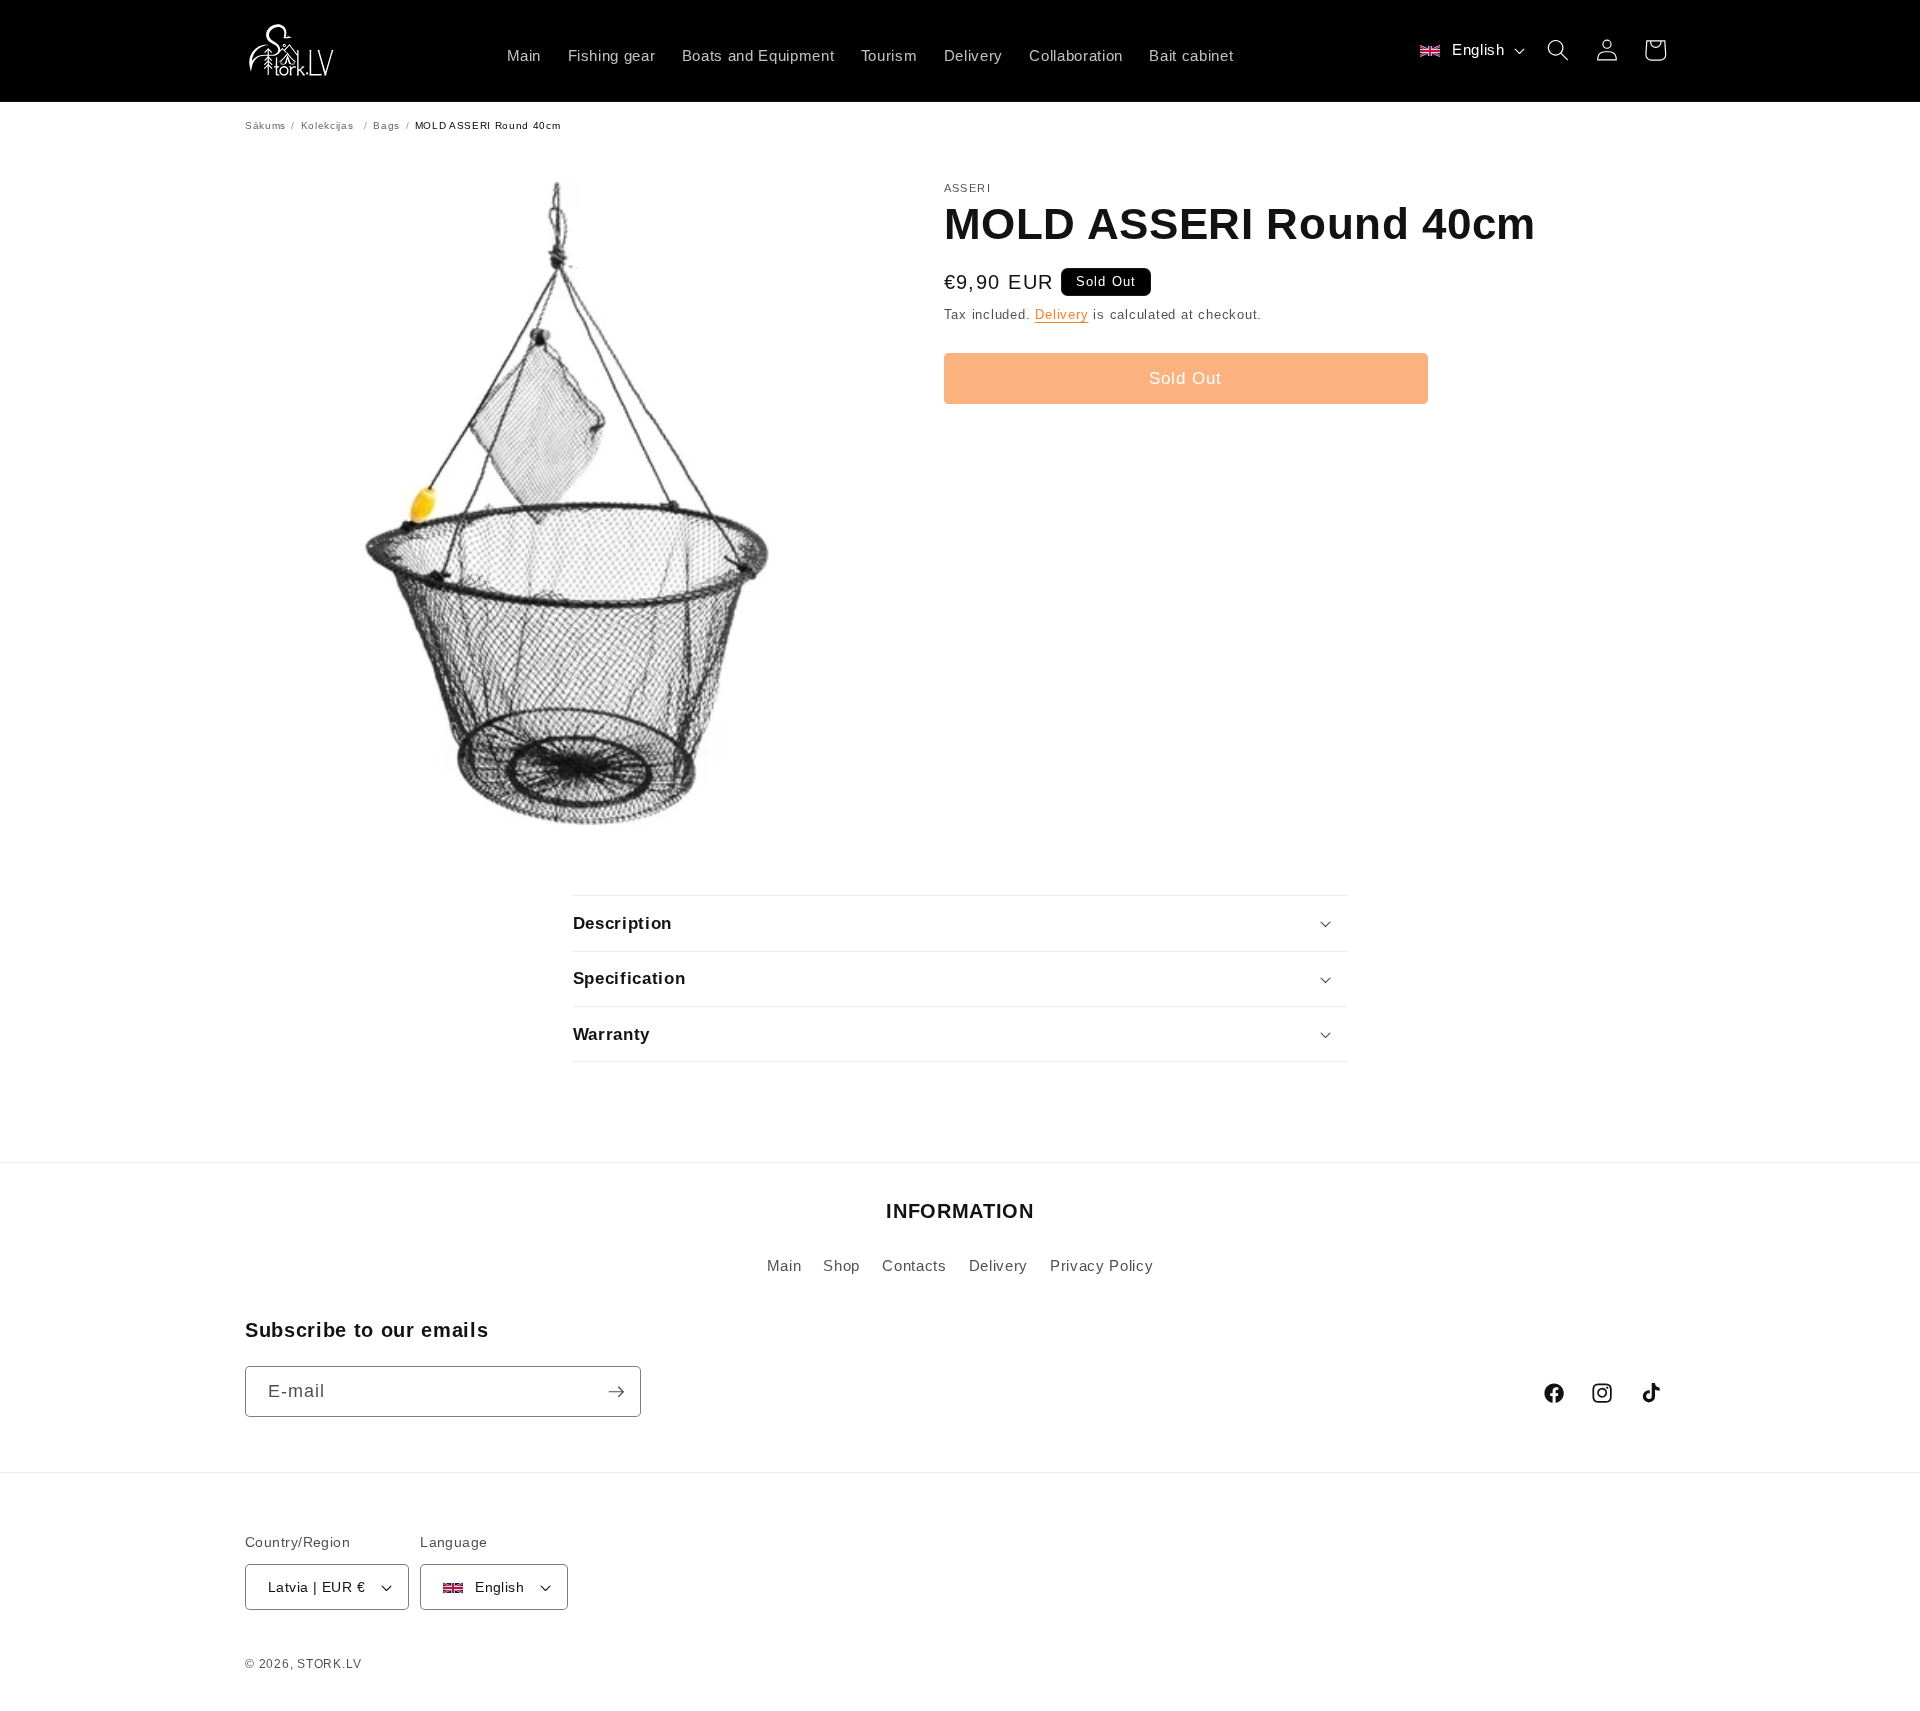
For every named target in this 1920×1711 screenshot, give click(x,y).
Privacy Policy (1101, 1265)
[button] (1558, 50)
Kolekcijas (327, 125)
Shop (841, 1265)
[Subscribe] (616, 1392)
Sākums (265, 125)
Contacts (914, 1265)
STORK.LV (329, 1664)
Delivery (1061, 314)
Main (784, 1265)
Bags (386, 125)
